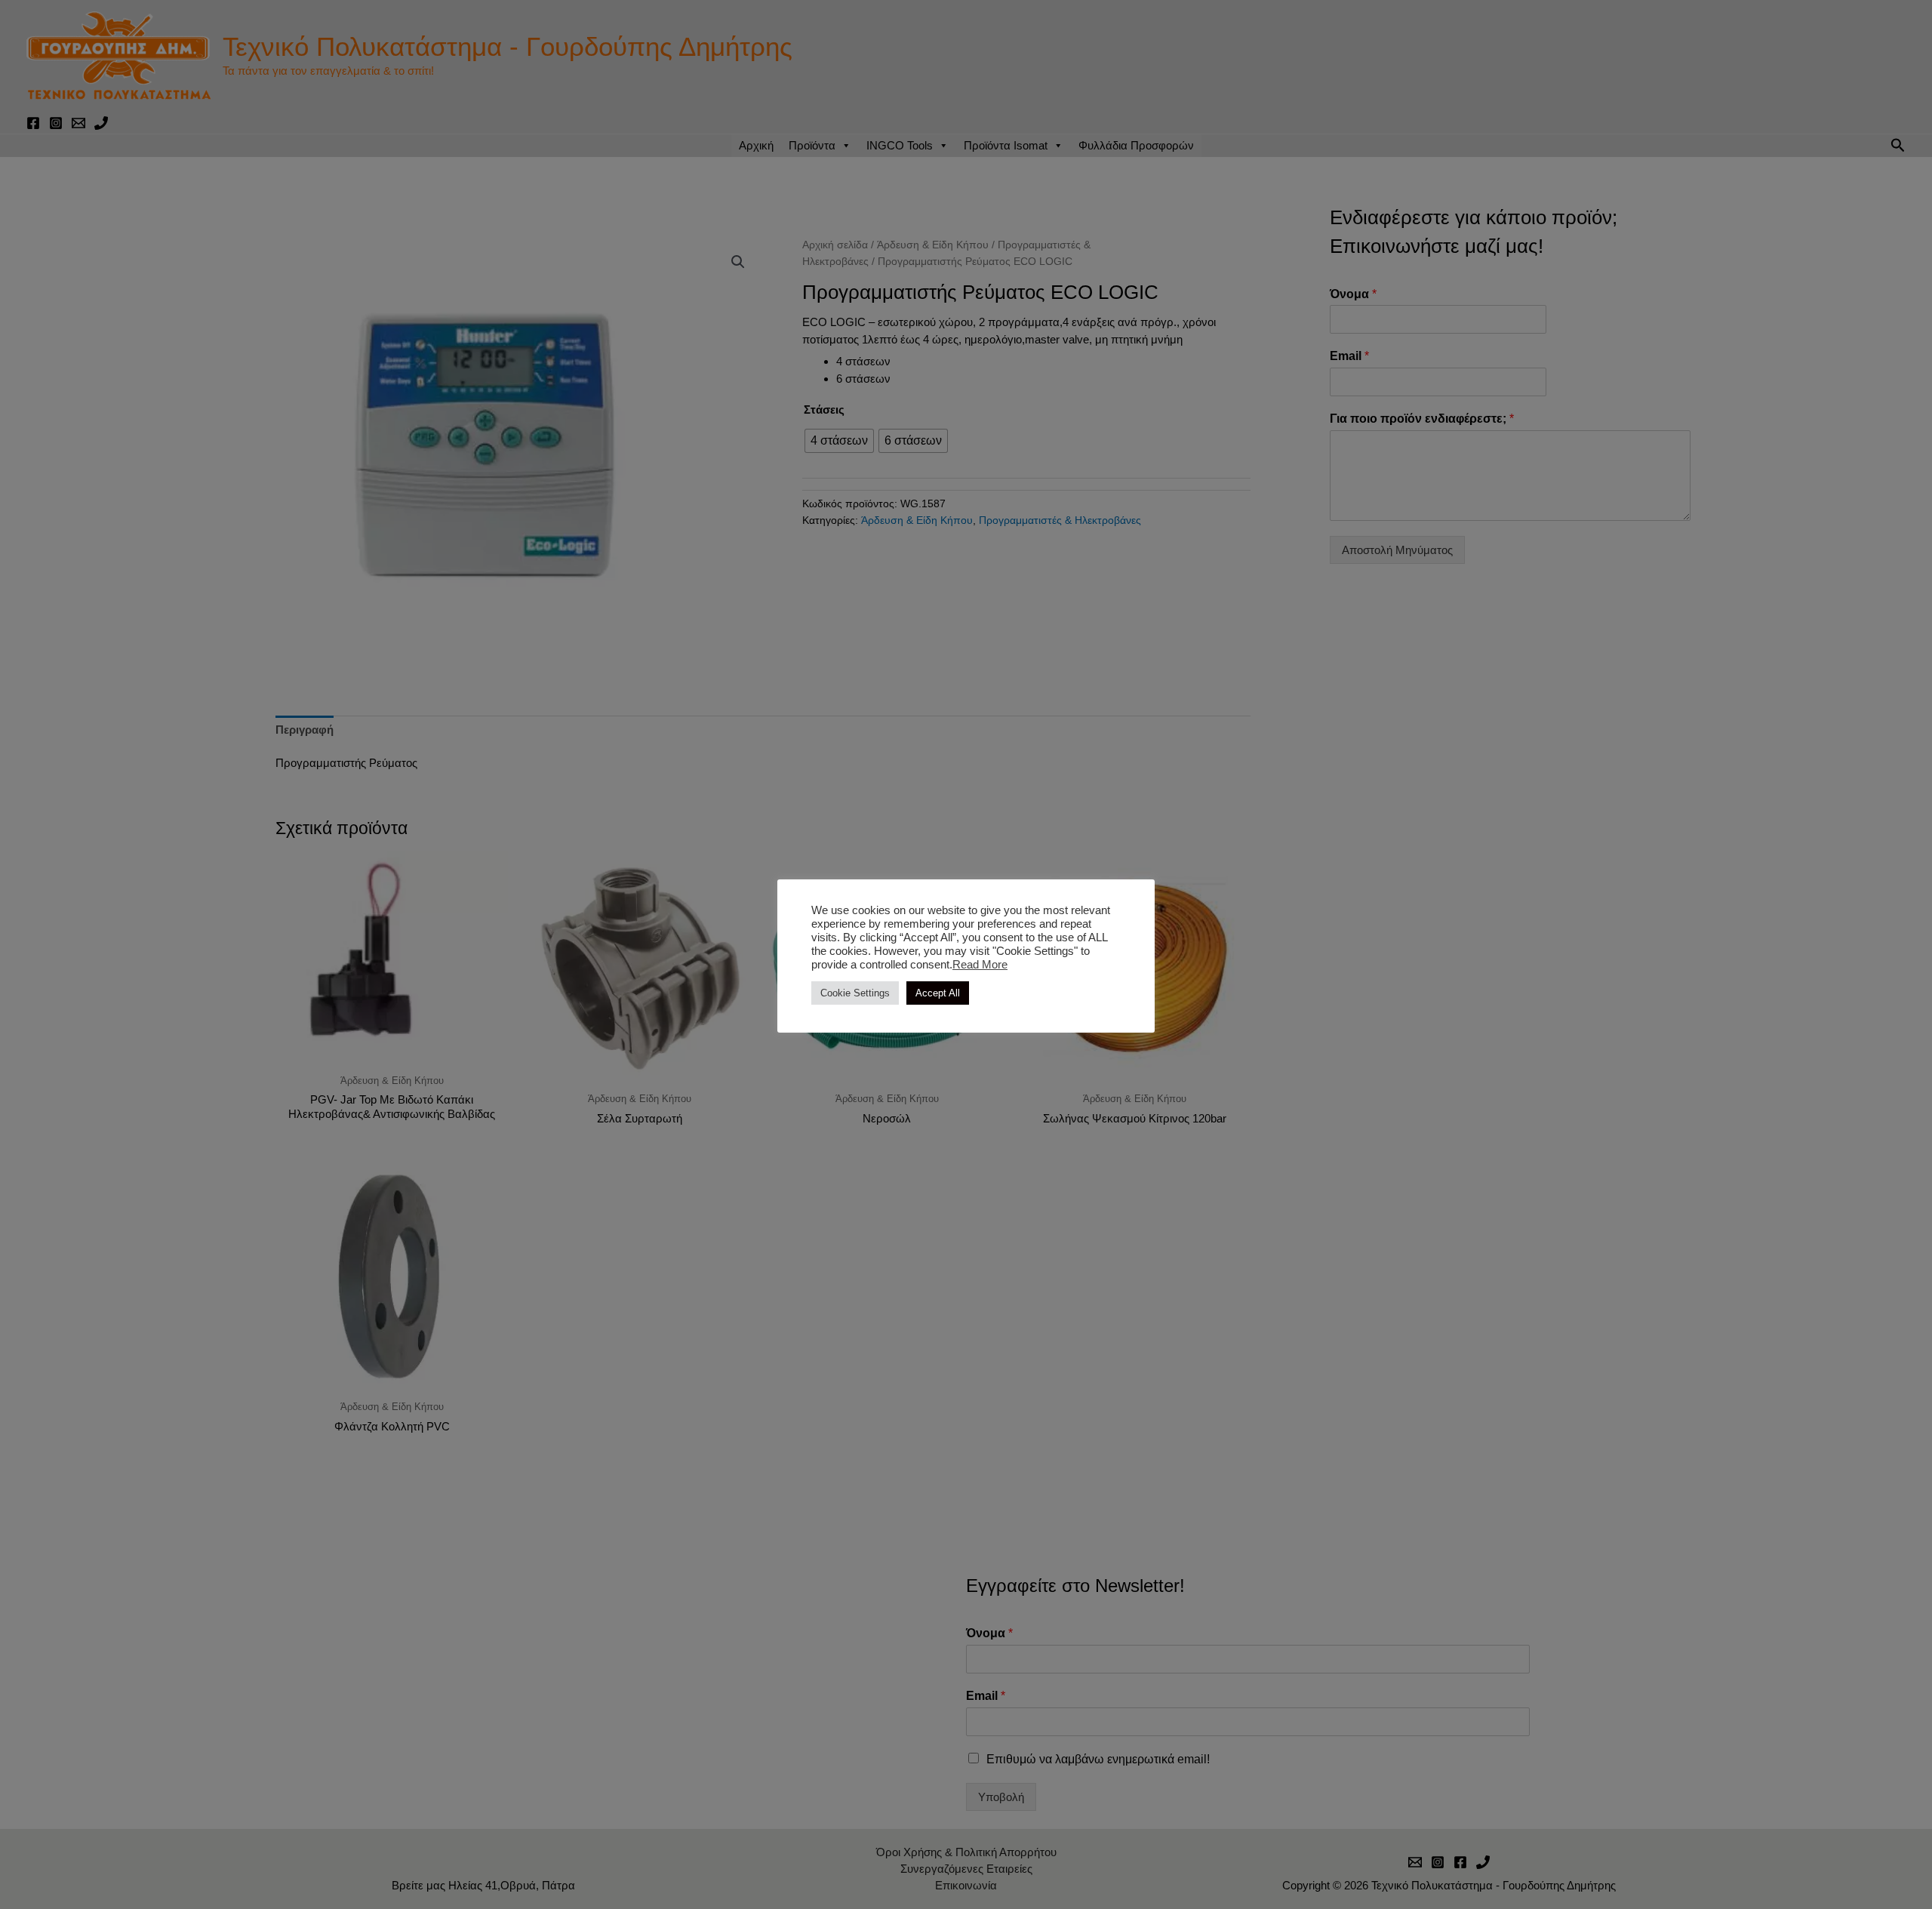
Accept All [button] (938, 993)
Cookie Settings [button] (855, 993)
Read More (980, 965)
